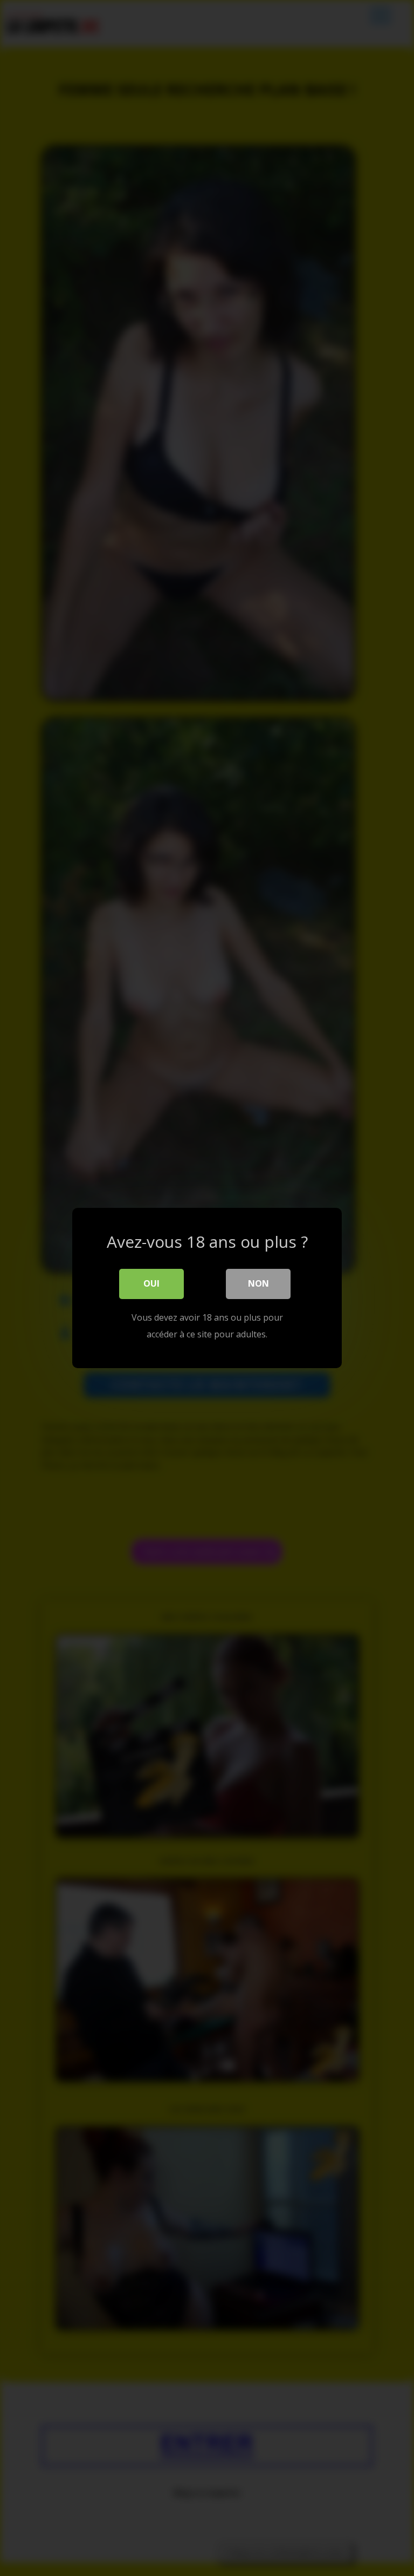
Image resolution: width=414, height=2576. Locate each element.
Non (258, 1283)
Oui (151, 1283)
